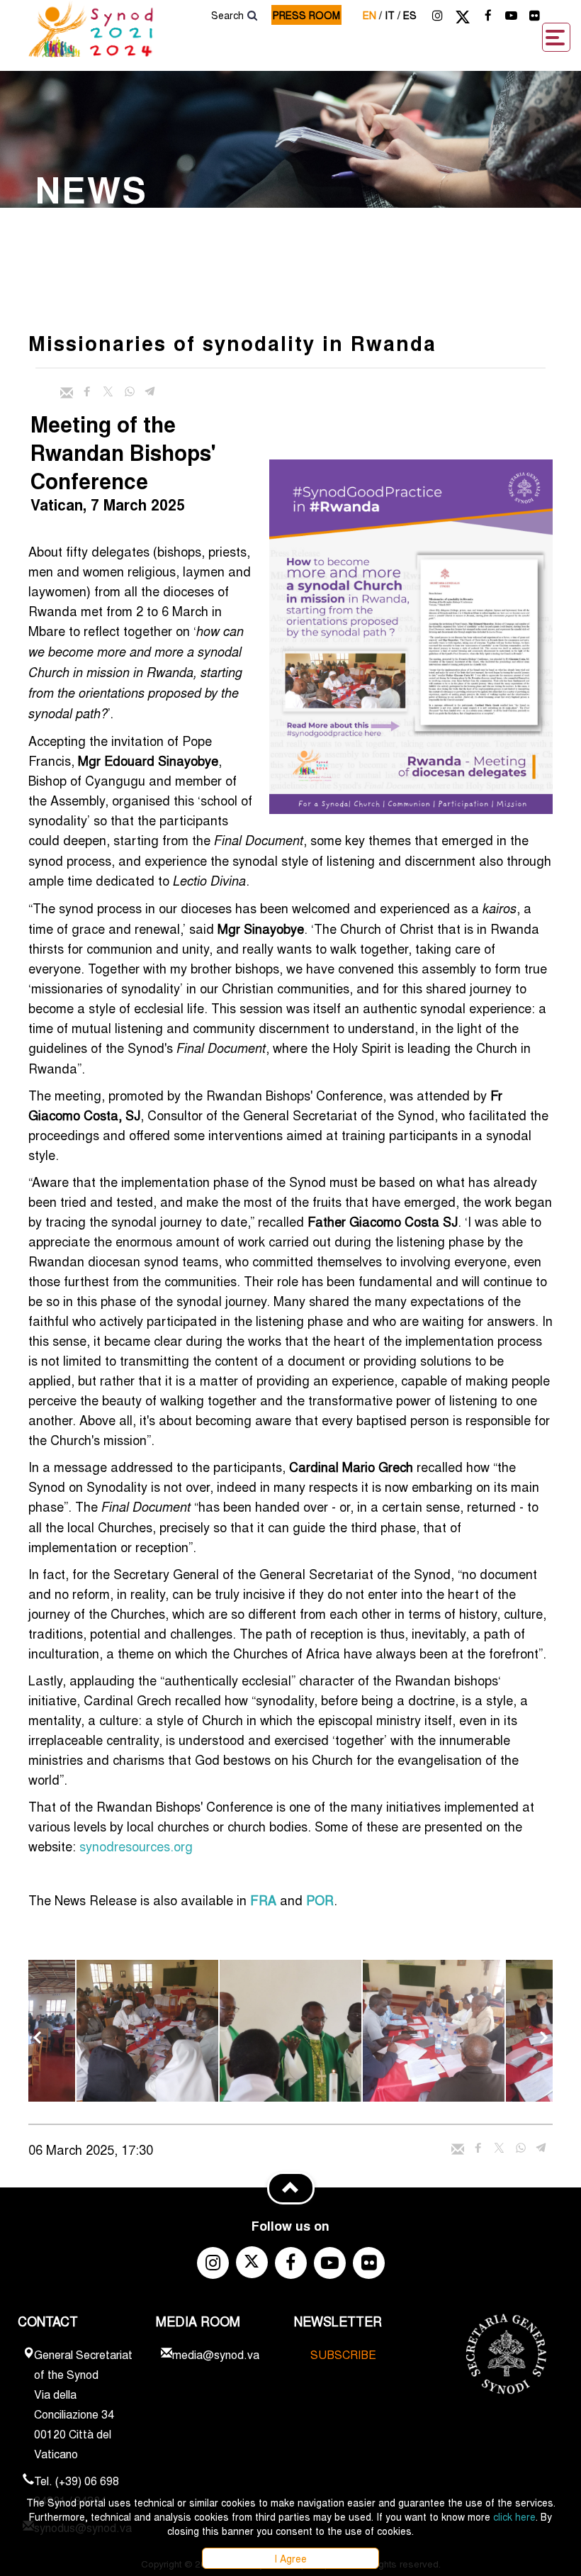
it (393, 15)
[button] (147, 2031)
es (410, 15)
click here (514, 2516)
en (372, 15)
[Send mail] (67, 393)
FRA (263, 1900)
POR (320, 1900)
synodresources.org (136, 1846)
